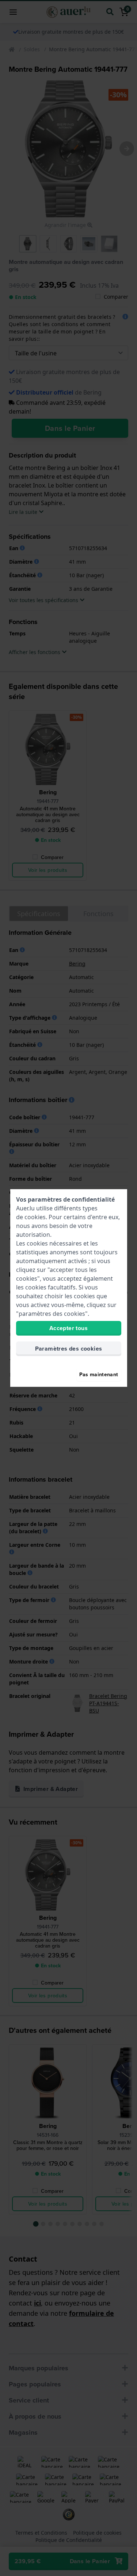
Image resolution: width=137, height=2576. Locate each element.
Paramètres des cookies (69, 1349)
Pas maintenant (99, 1374)
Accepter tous (68, 1328)
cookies (35, 1217)
